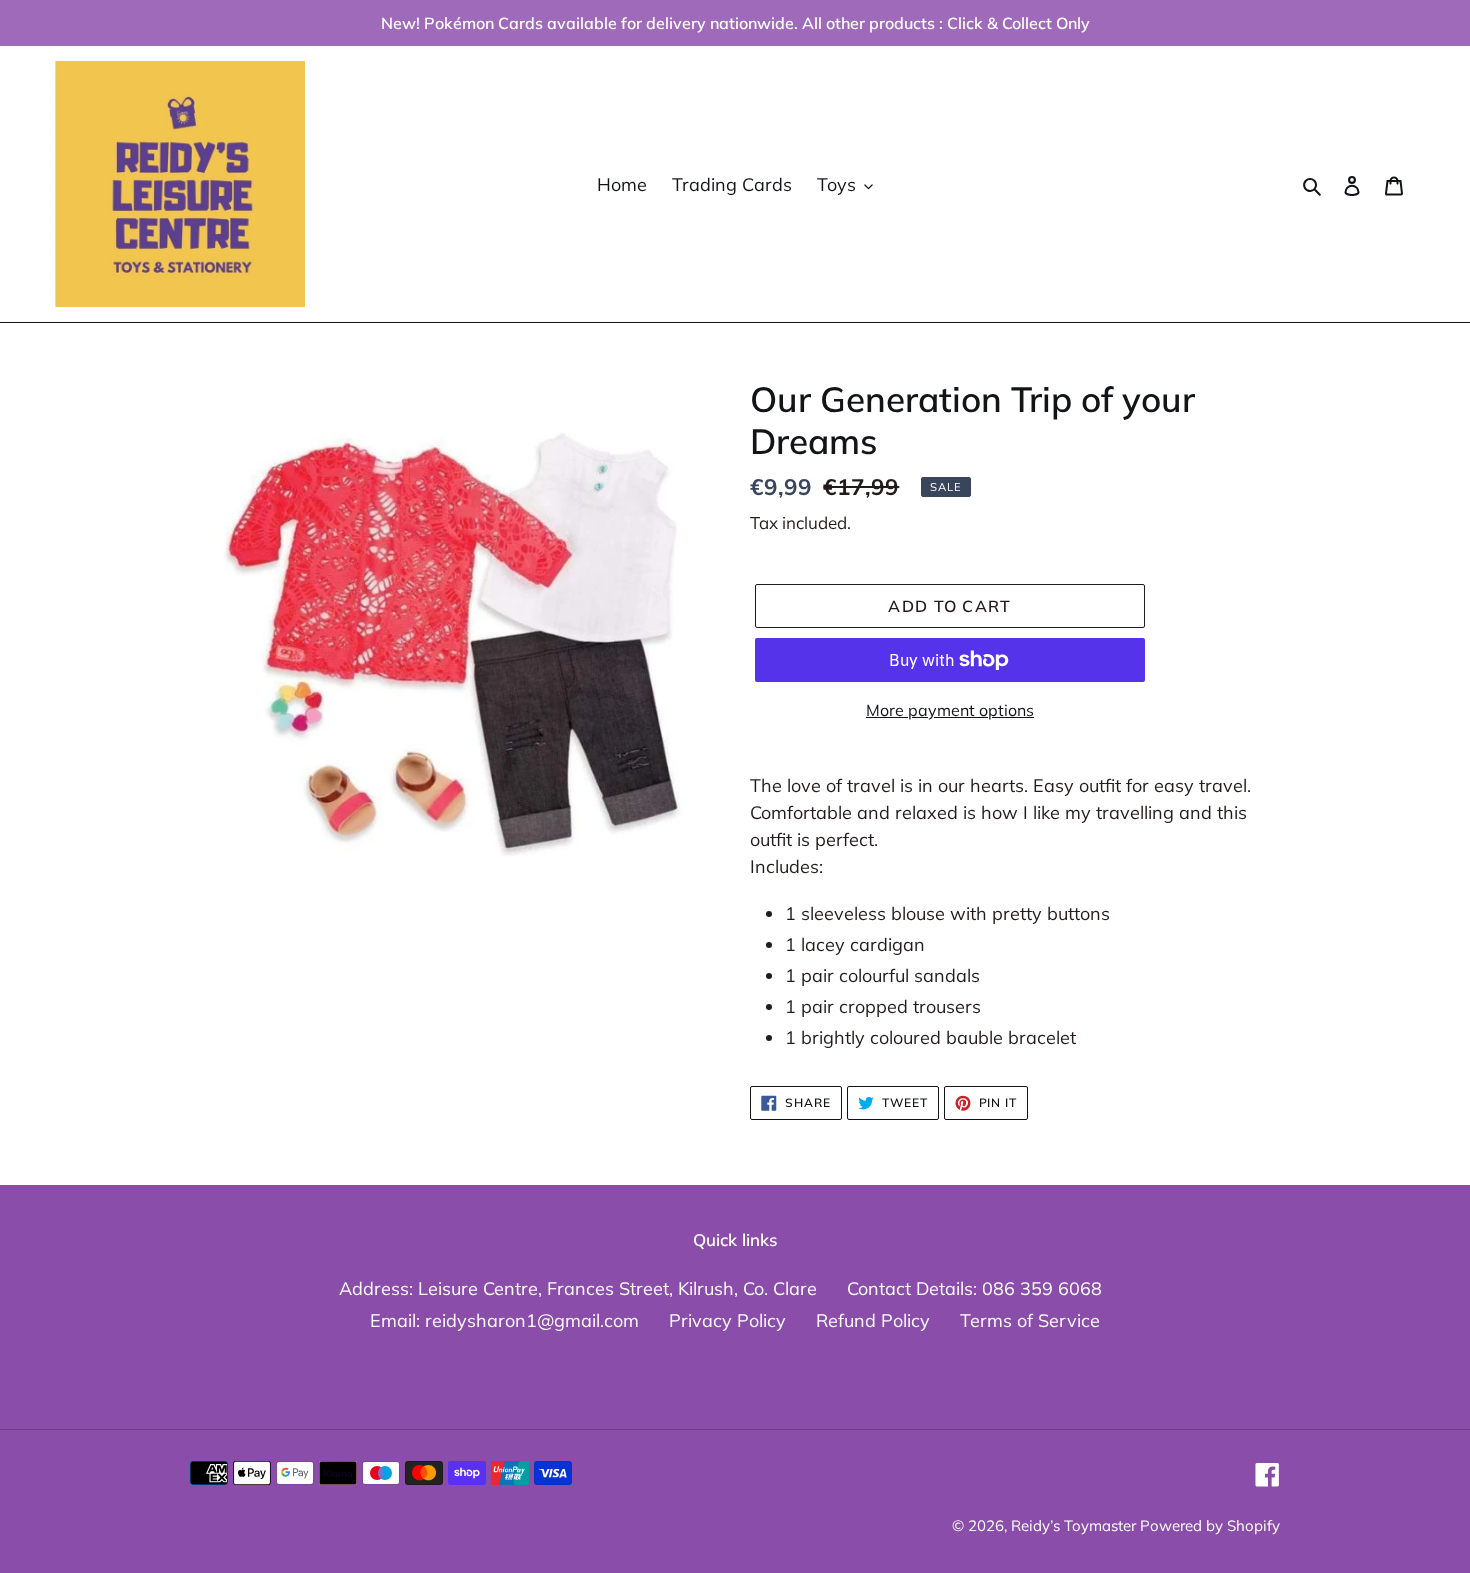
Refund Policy (873, 1320)
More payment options (950, 710)
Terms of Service (1030, 1320)
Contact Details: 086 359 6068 (974, 1288)
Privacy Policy (727, 1320)
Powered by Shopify (1210, 1525)
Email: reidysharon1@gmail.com (504, 1320)
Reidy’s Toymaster (1075, 1525)
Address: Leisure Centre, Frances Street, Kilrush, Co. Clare (578, 1288)
